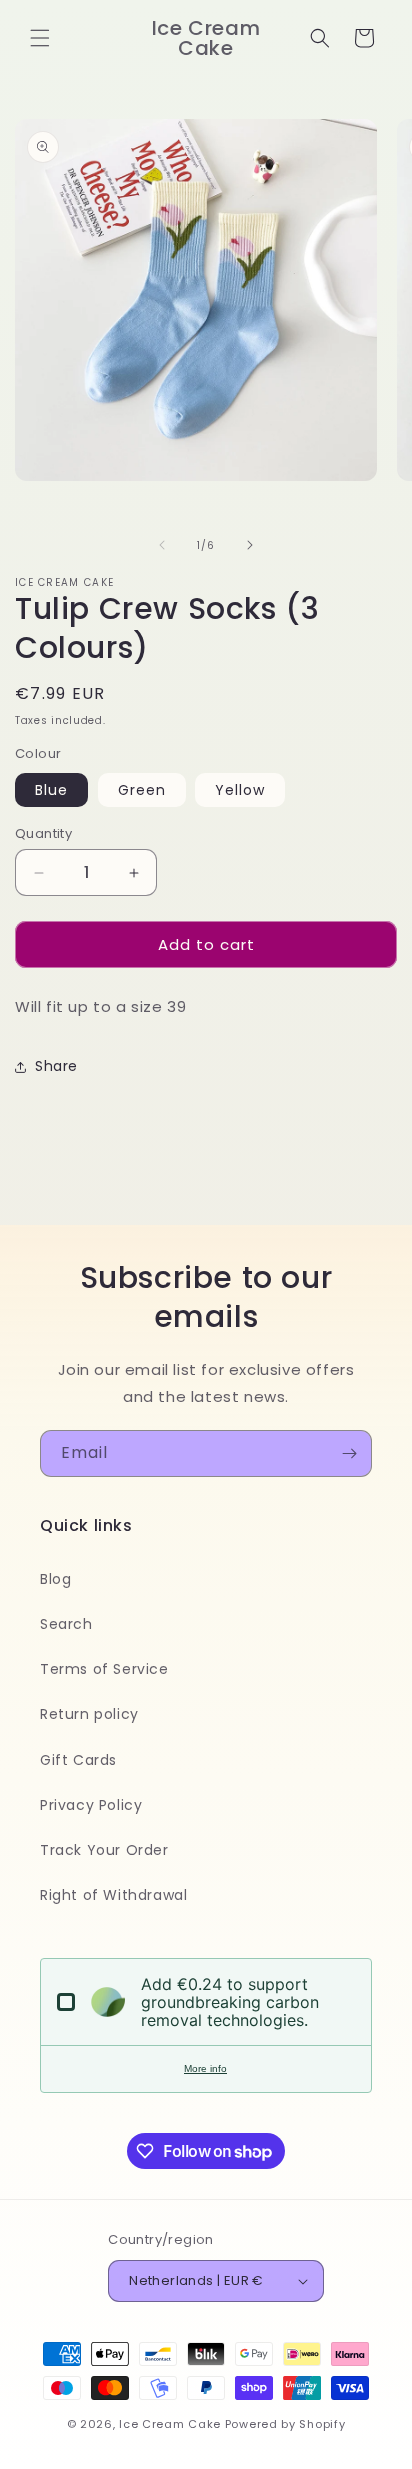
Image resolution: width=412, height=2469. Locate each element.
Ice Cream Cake (170, 2424)
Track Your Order (104, 1850)
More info (205, 2068)
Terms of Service (104, 1669)
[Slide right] (250, 545)
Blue (51, 790)
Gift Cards (78, 1760)
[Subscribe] (349, 1453)
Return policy (89, 1714)
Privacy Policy (91, 1805)
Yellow (240, 790)
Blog (55, 1579)
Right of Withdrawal (113, 1895)
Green (142, 790)
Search (66, 1624)
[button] (40, 38)
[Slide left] (162, 545)
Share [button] (56, 1066)
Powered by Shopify (285, 2424)
